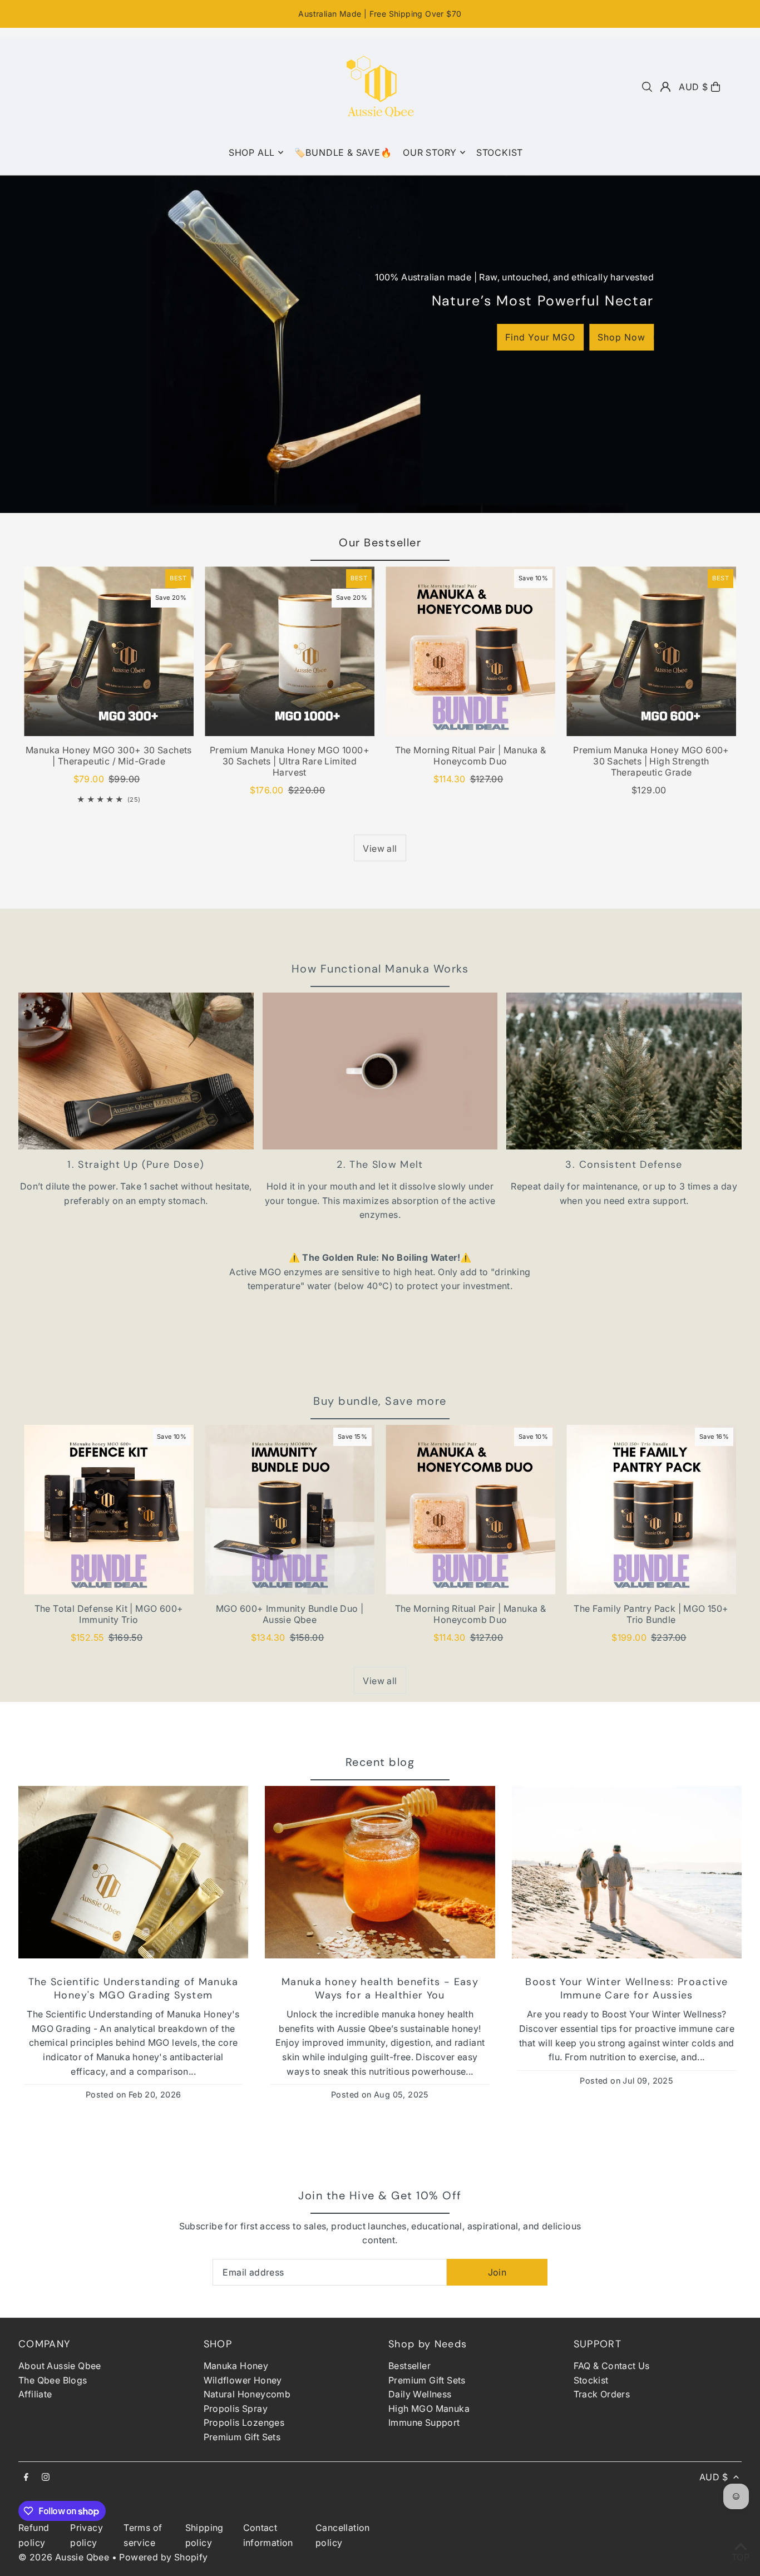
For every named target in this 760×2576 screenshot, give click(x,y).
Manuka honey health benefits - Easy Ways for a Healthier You (380, 1988)
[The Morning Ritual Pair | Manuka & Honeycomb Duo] (470, 651)
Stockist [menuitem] (500, 152)
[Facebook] (26, 2478)
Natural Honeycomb (247, 2394)
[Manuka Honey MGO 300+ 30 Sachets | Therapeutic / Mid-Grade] (109, 651)
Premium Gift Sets (242, 2437)
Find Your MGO (540, 337)
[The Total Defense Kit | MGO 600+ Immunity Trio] (109, 1510)
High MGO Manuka (429, 2409)
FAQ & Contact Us (612, 2366)
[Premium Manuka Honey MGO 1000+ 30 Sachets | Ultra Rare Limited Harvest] (290, 651)
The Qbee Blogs (53, 2380)
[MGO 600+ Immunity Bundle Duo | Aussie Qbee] (290, 1510)
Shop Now (621, 337)
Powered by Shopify (163, 2557)
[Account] (665, 87)
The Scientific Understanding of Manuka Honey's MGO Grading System (134, 1988)
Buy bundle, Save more (380, 1401)
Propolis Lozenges (244, 2422)
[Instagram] (46, 2478)
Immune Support (424, 2422)
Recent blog (380, 1762)
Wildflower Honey (243, 2380)
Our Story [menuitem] (430, 152)
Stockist (591, 2380)
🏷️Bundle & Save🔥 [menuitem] (343, 152)
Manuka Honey (236, 2366)
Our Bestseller (380, 542)
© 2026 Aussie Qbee (65, 2557)
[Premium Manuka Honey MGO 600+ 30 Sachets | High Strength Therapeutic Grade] (651, 651)
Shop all (252, 152)
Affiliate (35, 2394)
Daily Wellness (420, 2394)
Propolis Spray (236, 2409)
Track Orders (602, 2394)
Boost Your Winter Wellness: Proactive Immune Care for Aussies (626, 1988)
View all (380, 848)
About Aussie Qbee (60, 2366)
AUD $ (694, 87)
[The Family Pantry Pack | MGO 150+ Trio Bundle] (651, 1510)
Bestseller (409, 2366)
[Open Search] (647, 87)
